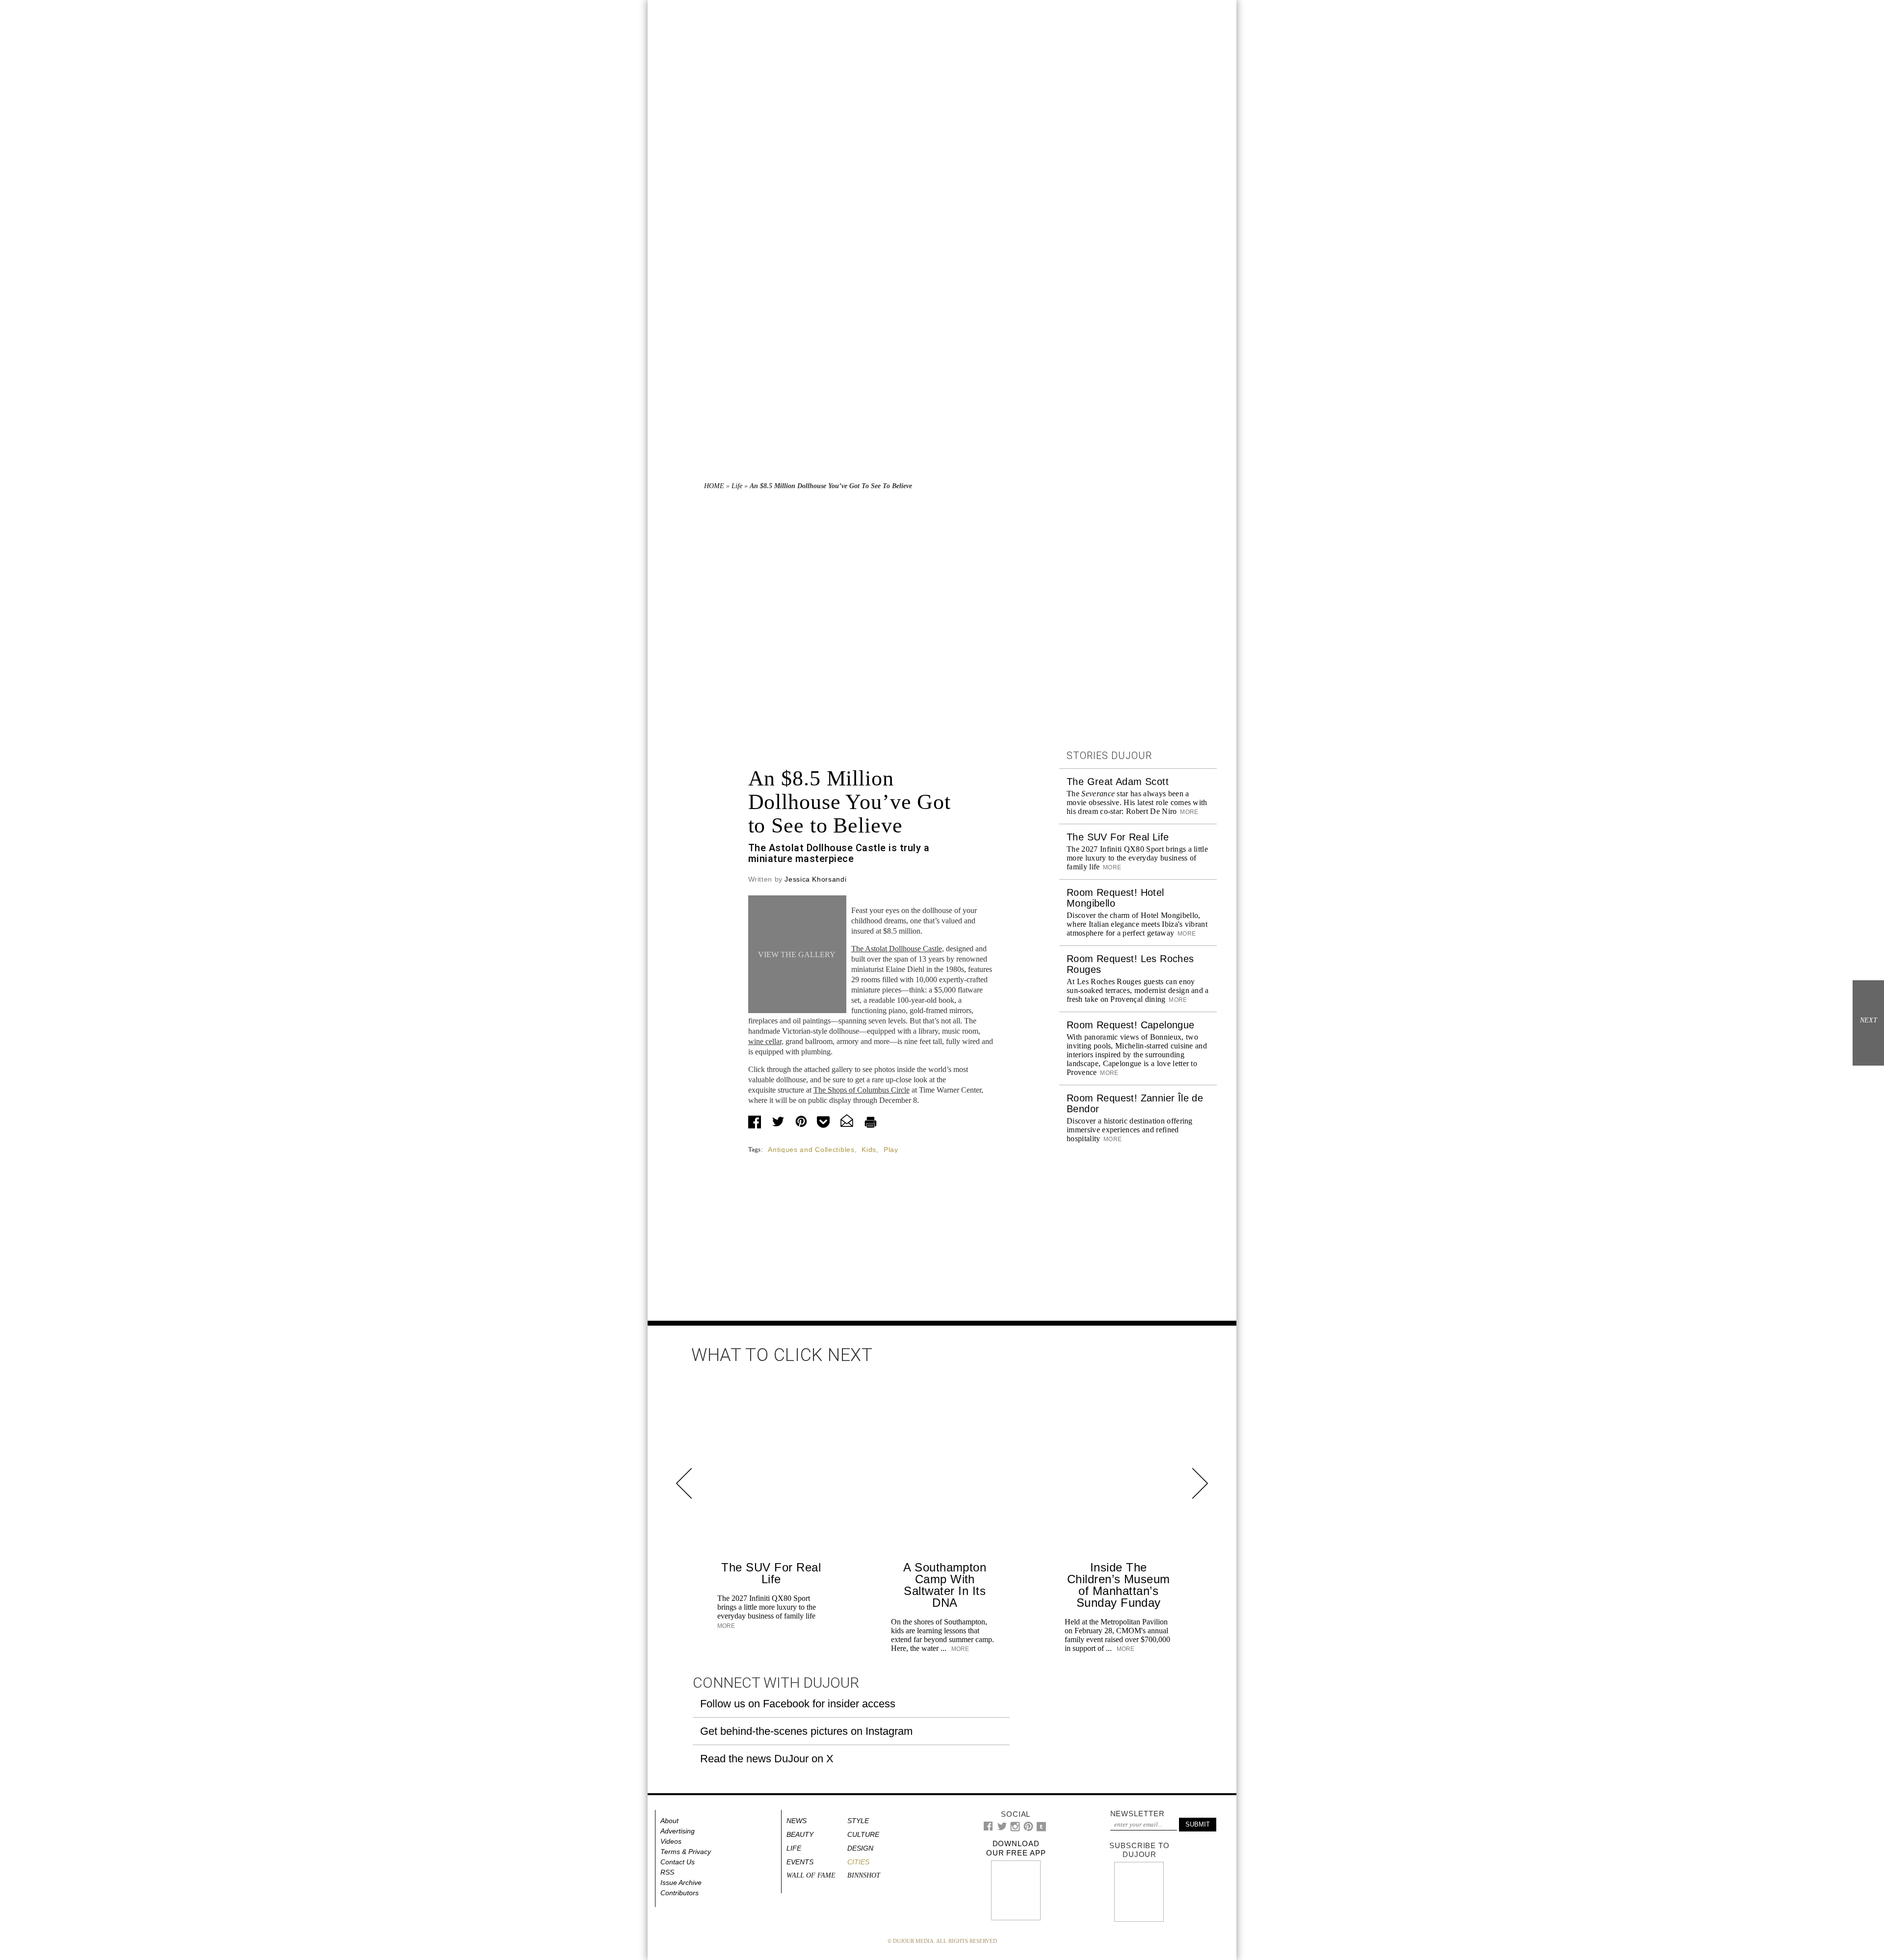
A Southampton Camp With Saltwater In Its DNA (945, 1585)
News (797, 1821)
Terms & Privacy (686, 1852)
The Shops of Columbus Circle (862, 1090)
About (669, 1821)
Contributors (680, 1893)
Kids (869, 1150)
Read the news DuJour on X (767, 1759)
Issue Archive (681, 1882)
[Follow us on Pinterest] (1028, 1829)
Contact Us (678, 1862)
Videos (671, 1841)
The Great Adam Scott (1118, 782)
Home (714, 486)
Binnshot (864, 1875)
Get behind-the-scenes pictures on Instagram (806, 1731)
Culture (863, 1834)
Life (737, 486)
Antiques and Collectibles (811, 1150)
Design (860, 1848)
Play (891, 1150)
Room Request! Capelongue (1131, 1025)
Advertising (678, 1831)
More (1189, 812)
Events (800, 1862)
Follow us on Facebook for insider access (798, 1704)
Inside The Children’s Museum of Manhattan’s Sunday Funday (1119, 1585)
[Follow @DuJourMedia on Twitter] (1002, 1829)
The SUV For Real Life (1118, 837)
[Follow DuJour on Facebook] (988, 1828)
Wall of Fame (811, 1875)
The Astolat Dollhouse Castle (897, 949)
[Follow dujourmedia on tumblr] (1041, 1829)
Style (858, 1821)
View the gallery (797, 954)
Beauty (800, 1834)
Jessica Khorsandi (815, 879)
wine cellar (765, 1041)
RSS (667, 1872)
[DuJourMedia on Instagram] (1015, 1829)
